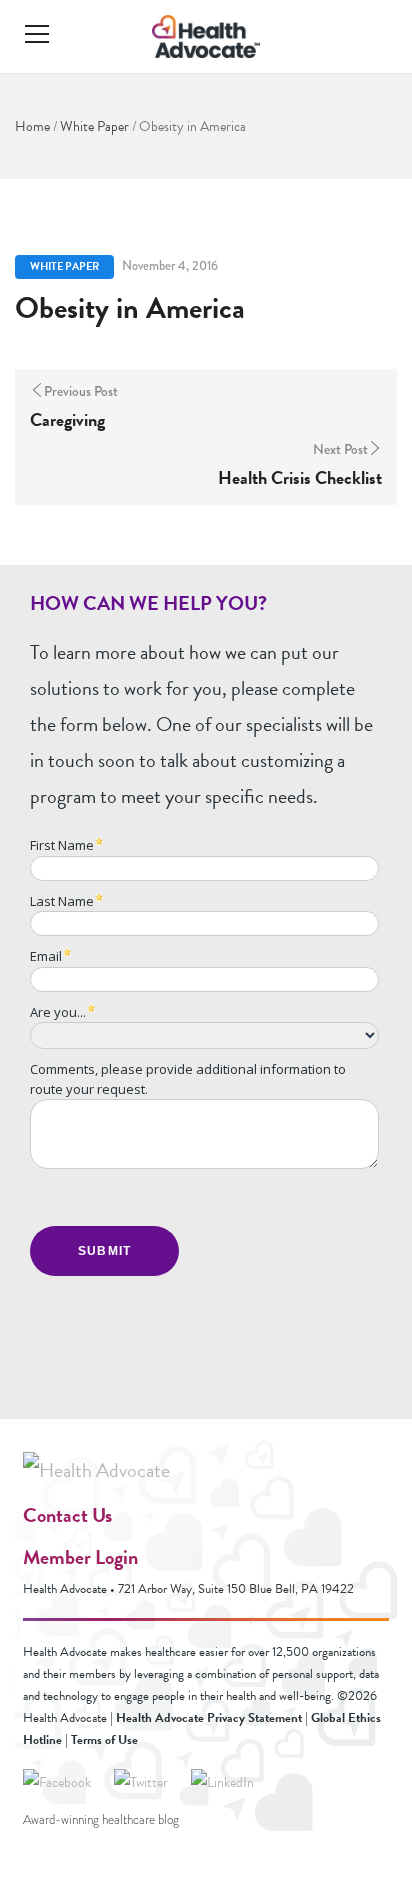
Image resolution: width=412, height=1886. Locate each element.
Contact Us (67, 1515)
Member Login (80, 1557)
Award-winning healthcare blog (101, 1820)
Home (32, 126)
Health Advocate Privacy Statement (209, 1718)
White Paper (94, 126)
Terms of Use (104, 1740)
